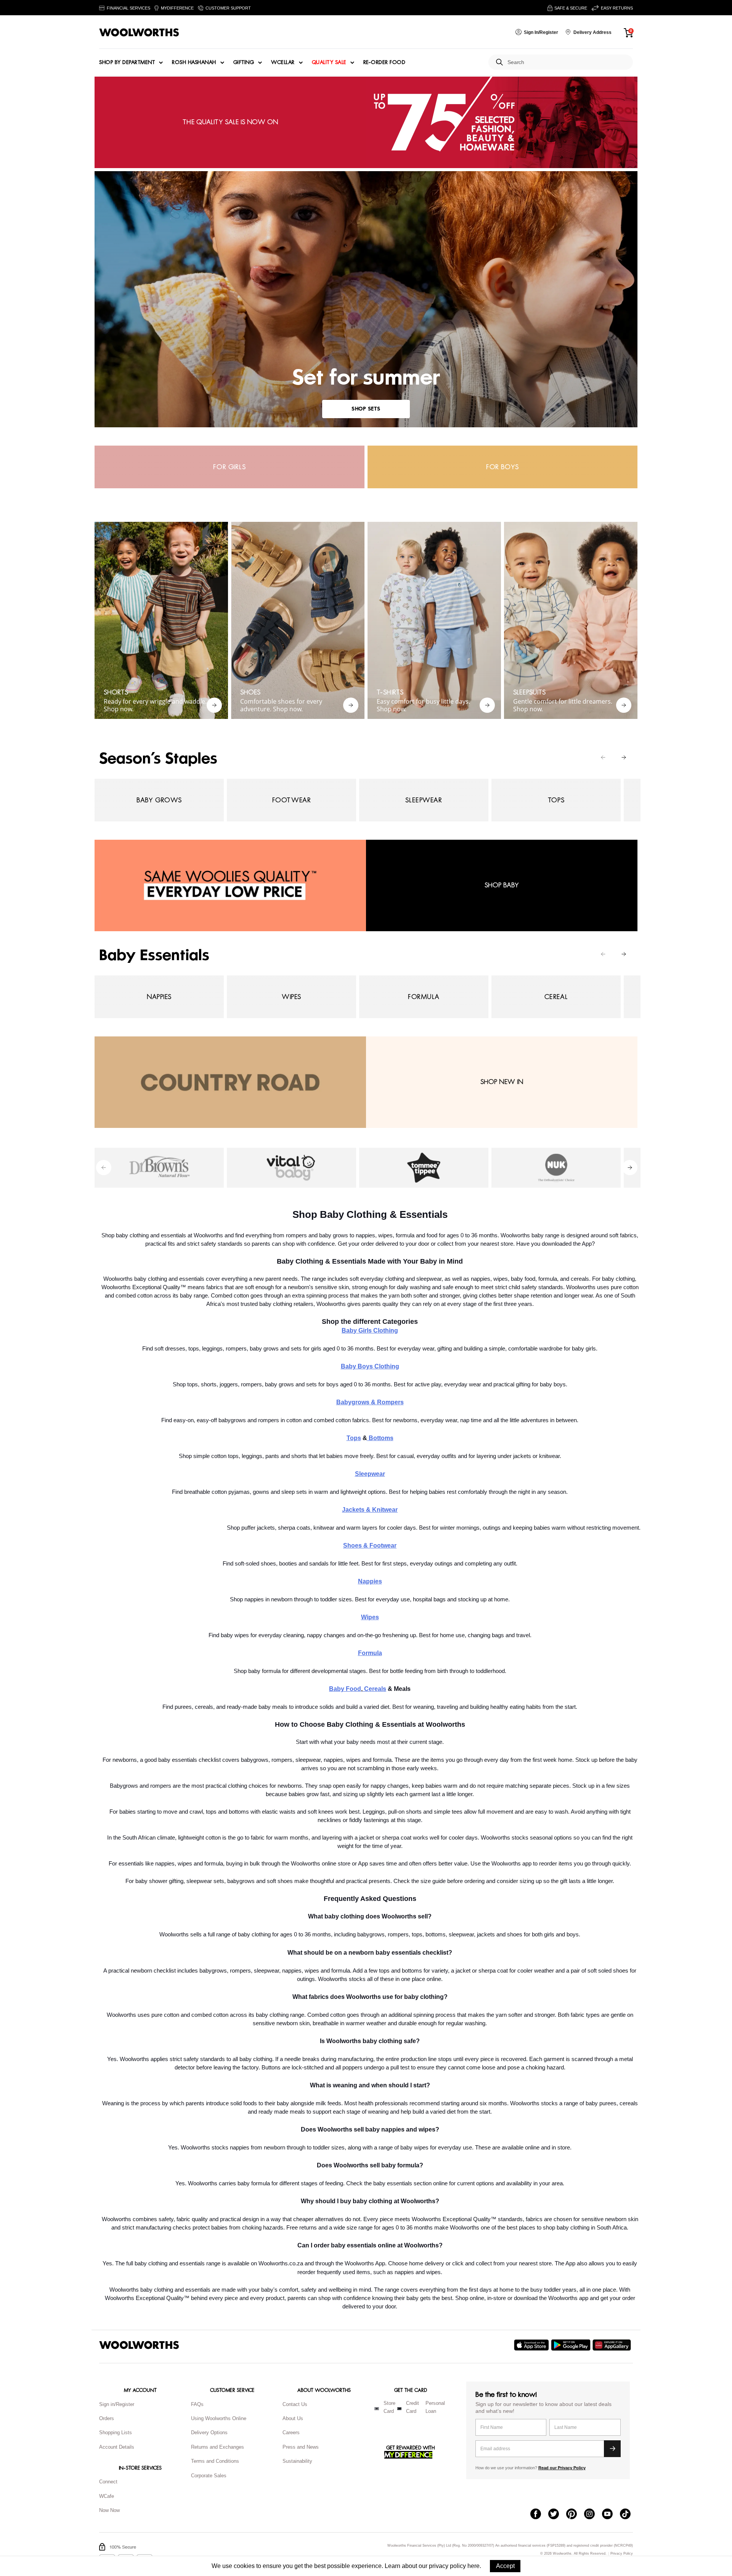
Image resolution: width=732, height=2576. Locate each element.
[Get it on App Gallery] (613, 2345)
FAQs (197, 2404)
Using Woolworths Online (219, 2418)
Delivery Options (209, 2432)
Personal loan (435, 2407)
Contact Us (295, 2404)
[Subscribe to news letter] (612, 2449)
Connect (108, 2482)
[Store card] (377, 2409)
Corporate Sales (209, 2476)
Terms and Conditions (215, 2461)
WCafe (107, 2496)
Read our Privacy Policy (562, 2468)
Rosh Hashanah (194, 63)
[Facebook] (539, 2515)
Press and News (301, 2447)
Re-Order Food (384, 63)
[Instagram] (593, 2515)
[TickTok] (629, 2515)
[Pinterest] (575, 2515)
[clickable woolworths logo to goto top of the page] (139, 2345)
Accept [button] (505, 2566)
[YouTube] (611, 2515)
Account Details (117, 2447)
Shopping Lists (116, 2432)
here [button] (474, 2566)
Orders (107, 2418)
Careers (291, 2432)
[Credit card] (399, 2409)
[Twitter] (557, 2515)
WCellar (283, 63)
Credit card (413, 2407)
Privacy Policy (622, 2554)
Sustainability (297, 2461)
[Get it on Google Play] (572, 2345)
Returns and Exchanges (218, 2447)
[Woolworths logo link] (139, 32)
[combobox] (567, 62)
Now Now (109, 2510)
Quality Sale (329, 63)
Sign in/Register (117, 2404)
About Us (293, 2418)
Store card (389, 2407)
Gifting (244, 63)
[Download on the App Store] (532, 2345)
